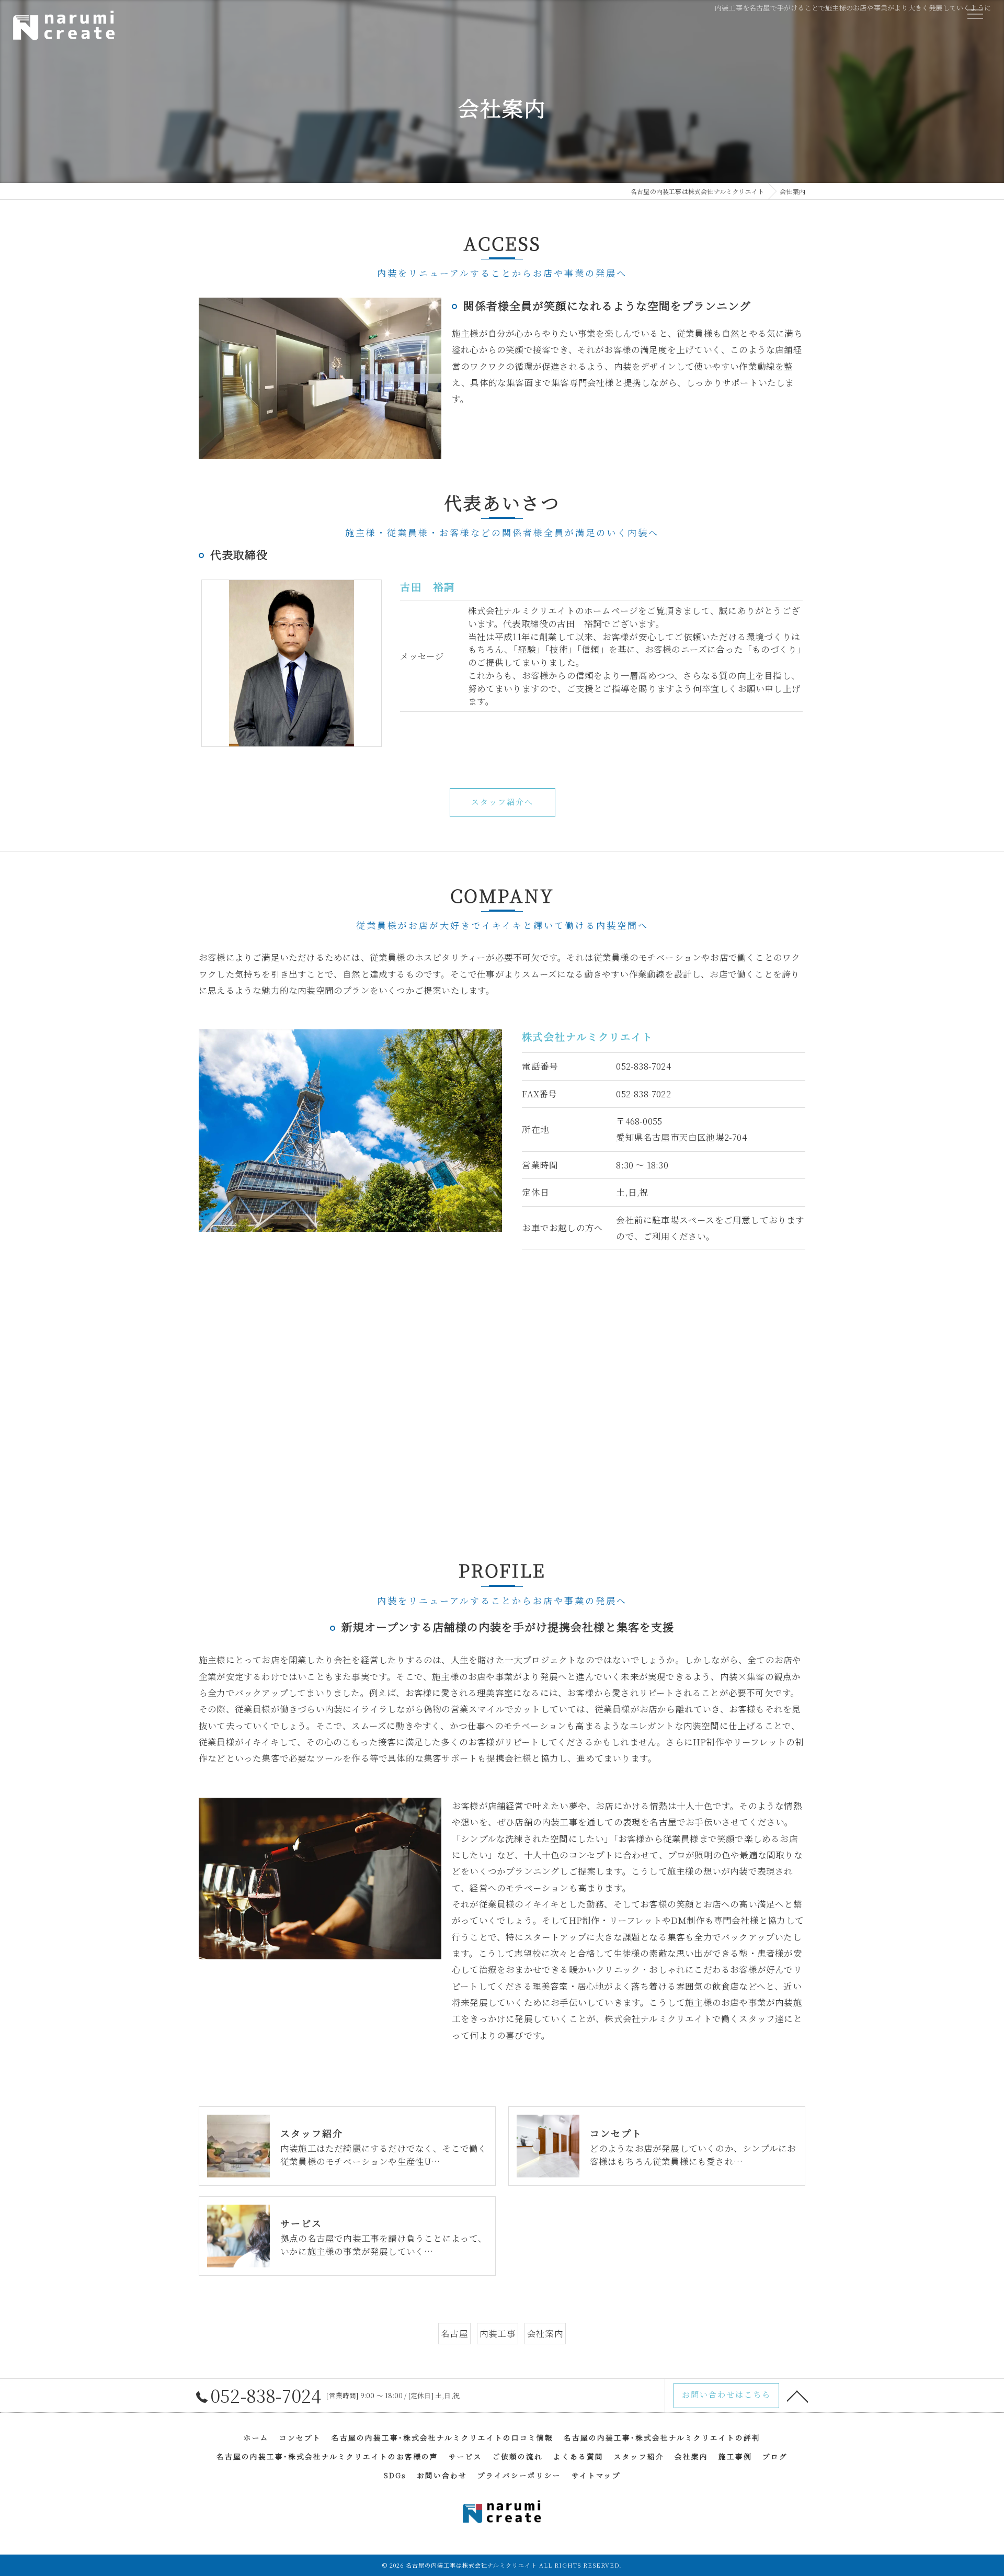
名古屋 (454, 2333)
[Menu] (975, 14)
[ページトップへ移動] (797, 2396)
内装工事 (498, 2333)
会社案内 (545, 2333)
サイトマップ (596, 2475)
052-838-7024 (643, 1066)
